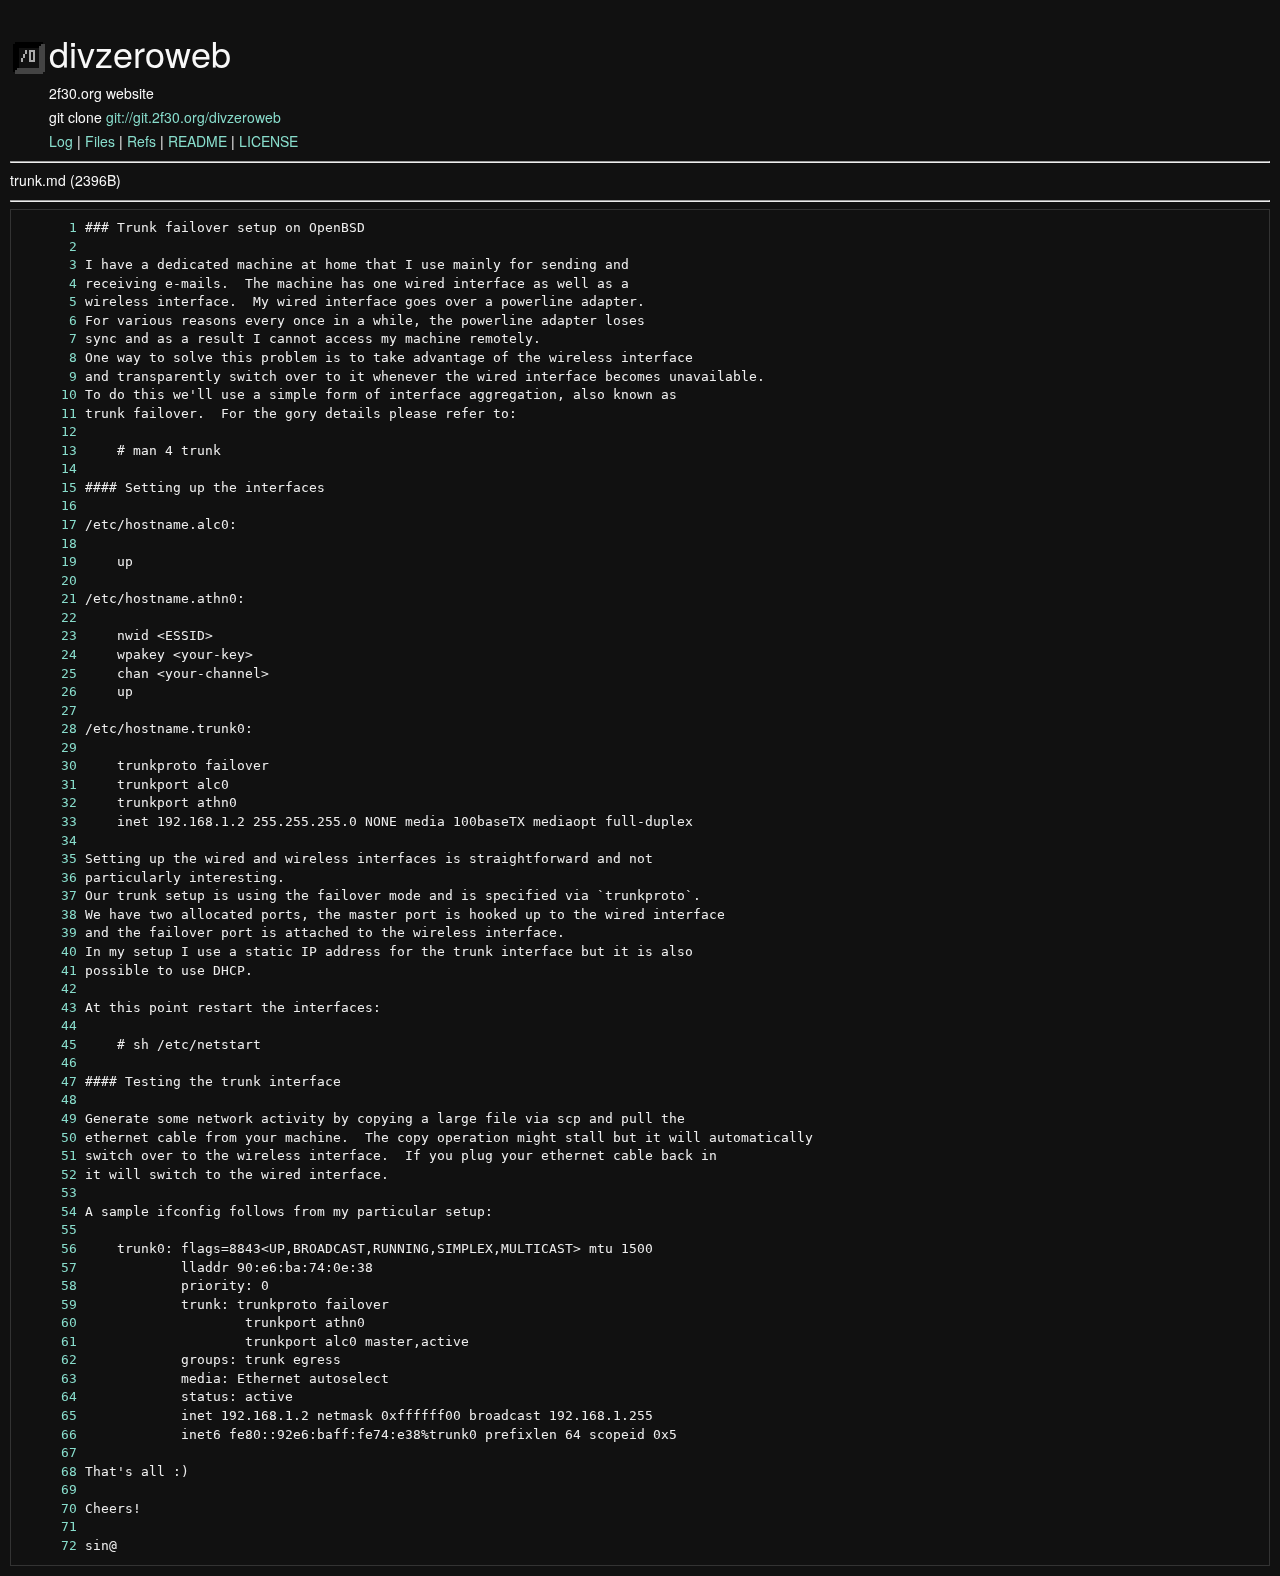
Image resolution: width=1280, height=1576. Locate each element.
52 (49, 1174)
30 (49, 765)
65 (49, 1415)
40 (49, 951)
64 (49, 1396)
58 (49, 1285)
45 (49, 1044)
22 (49, 617)
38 (49, 914)
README (197, 141)
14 (49, 468)
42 (49, 988)
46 (49, 1062)
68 (49, 1471)
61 (49, 1341)
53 (49, 1192)
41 (49, 970)
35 (49, 858)
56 (49, 1248)
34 (49, 840)
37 (49, 895)
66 (49, 1434)
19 (49, 561)
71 (49, 1526)
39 (49, 932)
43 (49, 1007)
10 (49, 394)
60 (49, 1322)
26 (49, 691)
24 (49, 654)
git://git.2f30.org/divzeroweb (193, 117)
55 (49, 1229)
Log (61, 141)
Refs (141, 141)
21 (49, 598)
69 (49, 1489)
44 (49, 1025)
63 (49, 1378)
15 (49, 487)
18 (49, 543)
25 (49, 673)
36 (49, 877)
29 (49, 747)
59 (49, 1304)
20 (49, 580)
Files (100, 141)
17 (49, 524)
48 (49, 1099)
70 (49, 1508)
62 (49, 1359)
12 (49, 431)
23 (49, 635)
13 (49, 450)
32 (49, 802)
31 (49, 784)
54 (49, 1211)
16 (49, 505)
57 (49, 1267)
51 (49, 1155)
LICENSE (268, 141)
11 (49, 413)
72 (49, 1545)
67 (49, 1452)
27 (49, 710)
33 (49, 821)
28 (49, 728)
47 (49, 1081)
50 (49, 1137)
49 (49, 1118)
